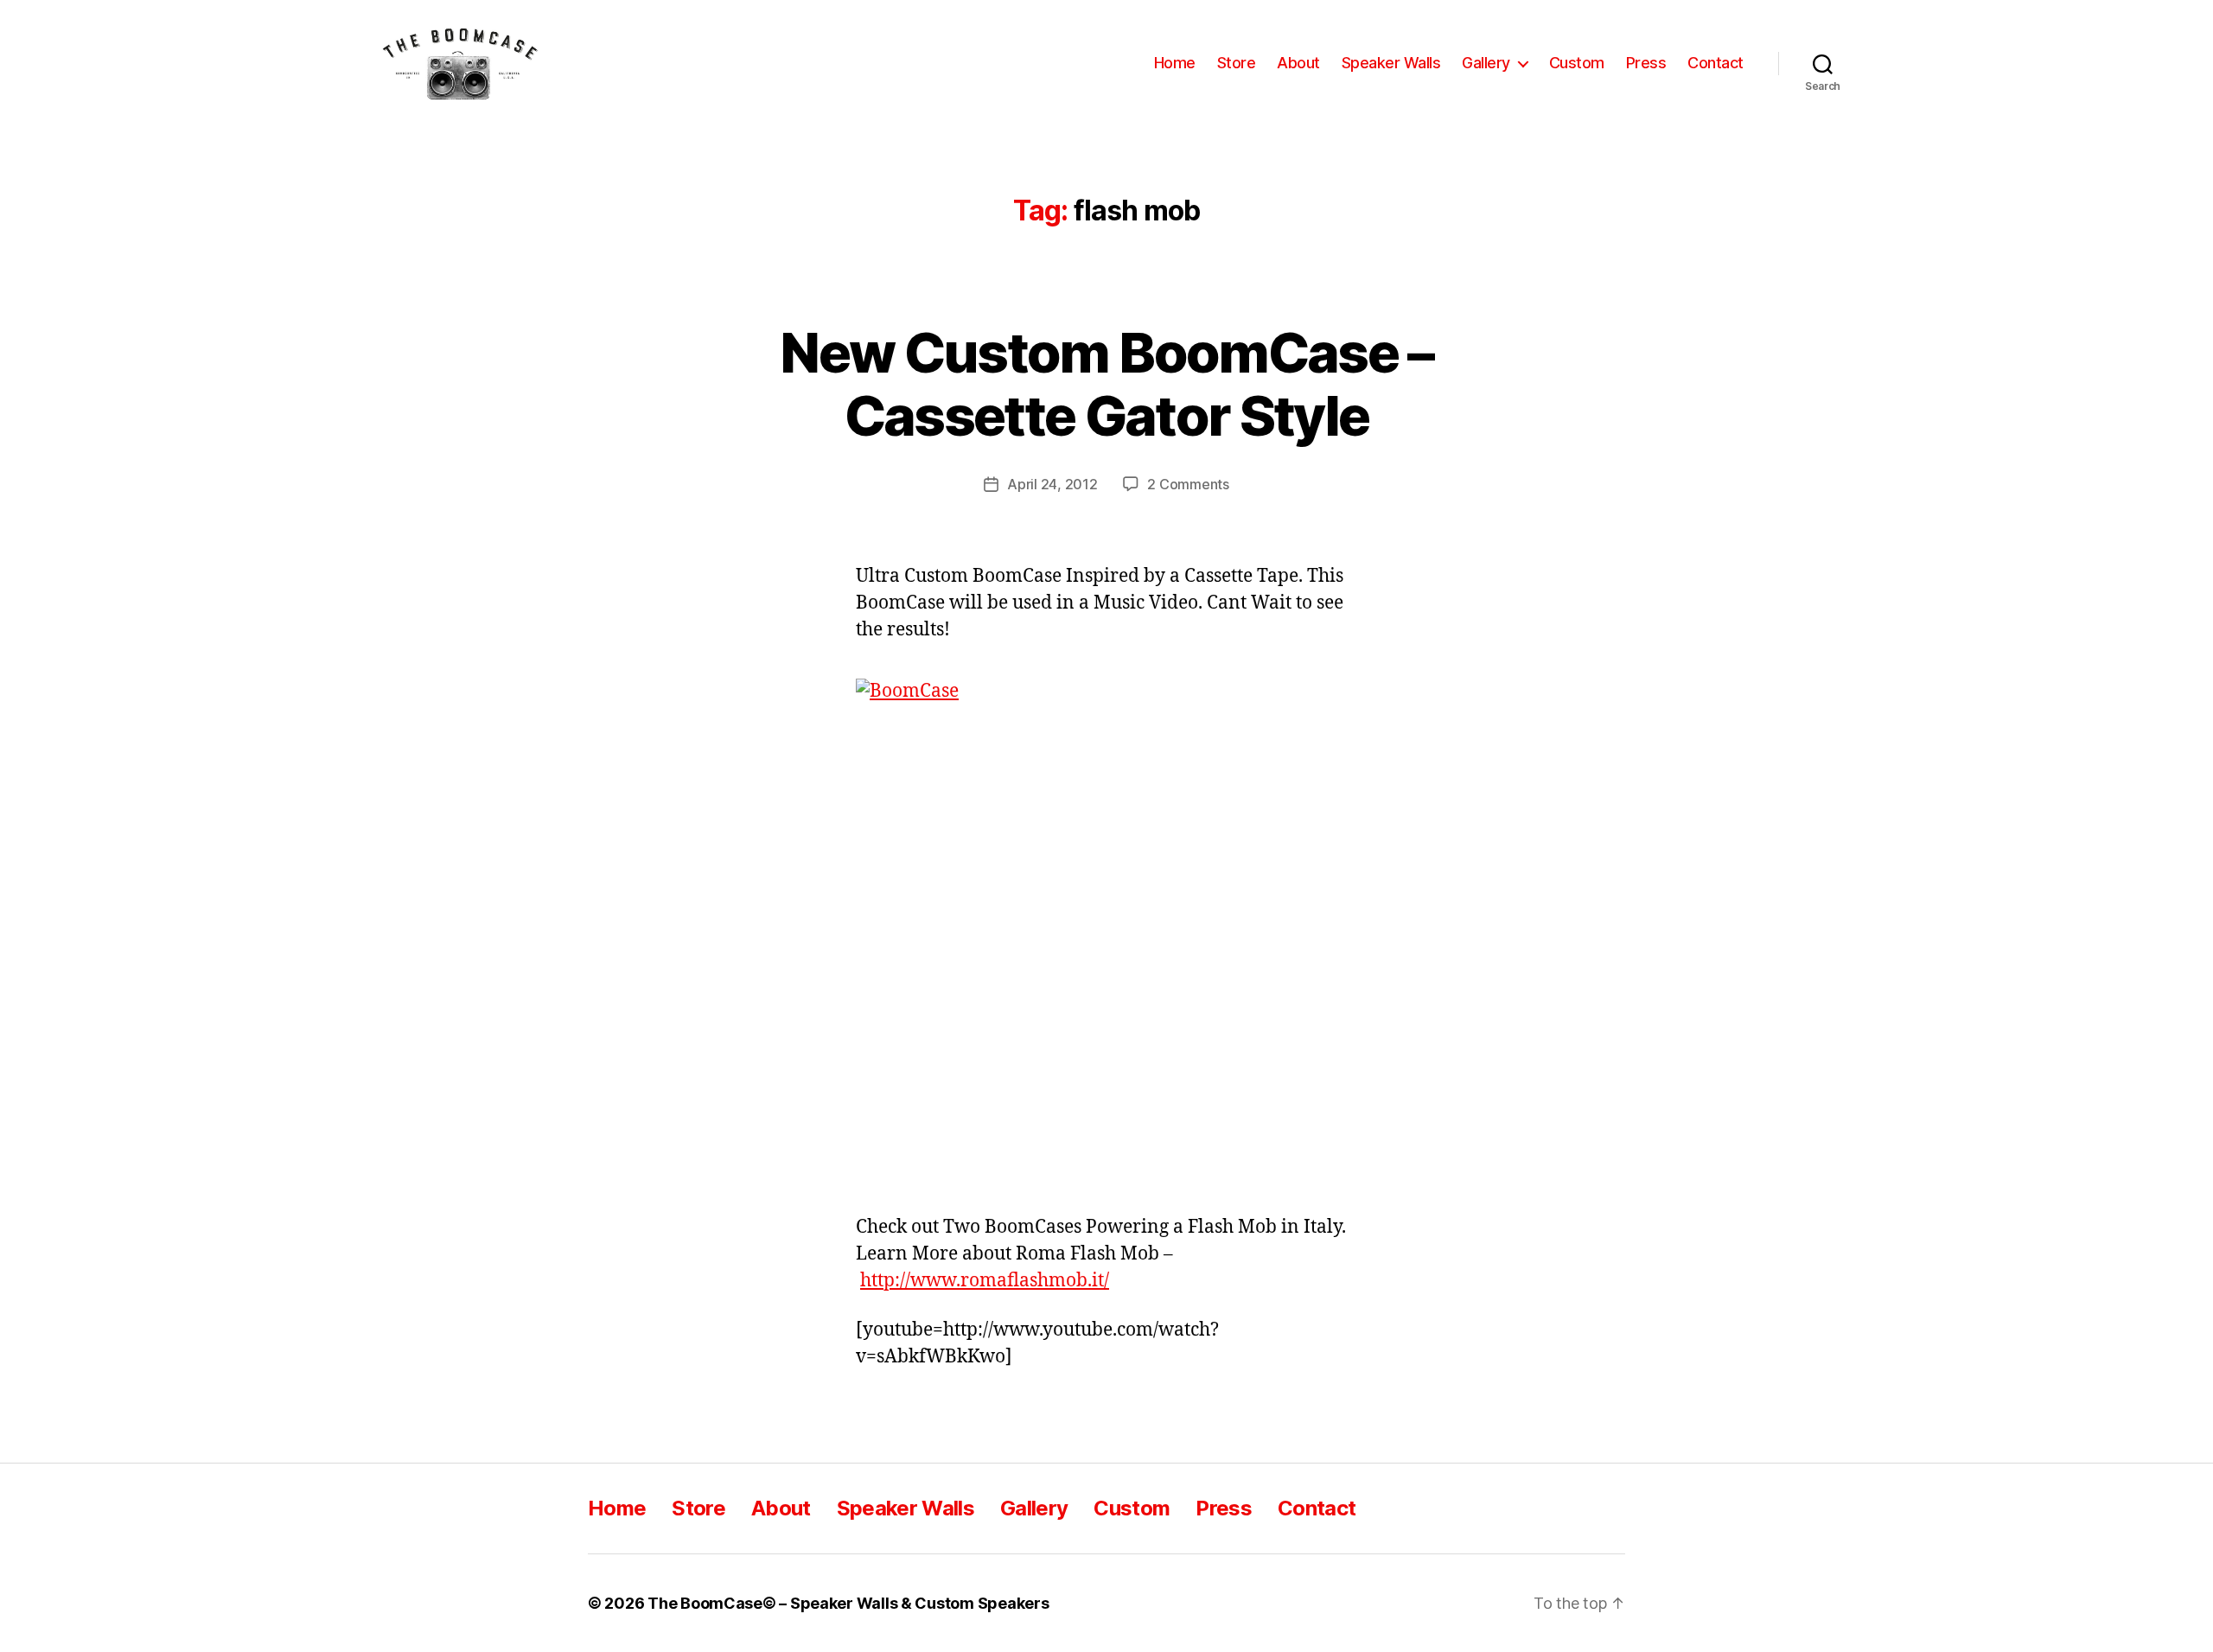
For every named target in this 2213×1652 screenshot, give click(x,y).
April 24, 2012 (1052, 484)
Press (1646, 63)
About (1298, 63)
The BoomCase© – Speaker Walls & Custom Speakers (848, 1603)
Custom (1577, 63)
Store (1237, 63)
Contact (1716, 63)
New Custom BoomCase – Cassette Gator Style (1106, 384)
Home (1175, 63)
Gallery (1486, 63)
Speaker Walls (1391, 63)
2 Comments (1188, 484)
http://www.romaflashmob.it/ (985, 1281)
